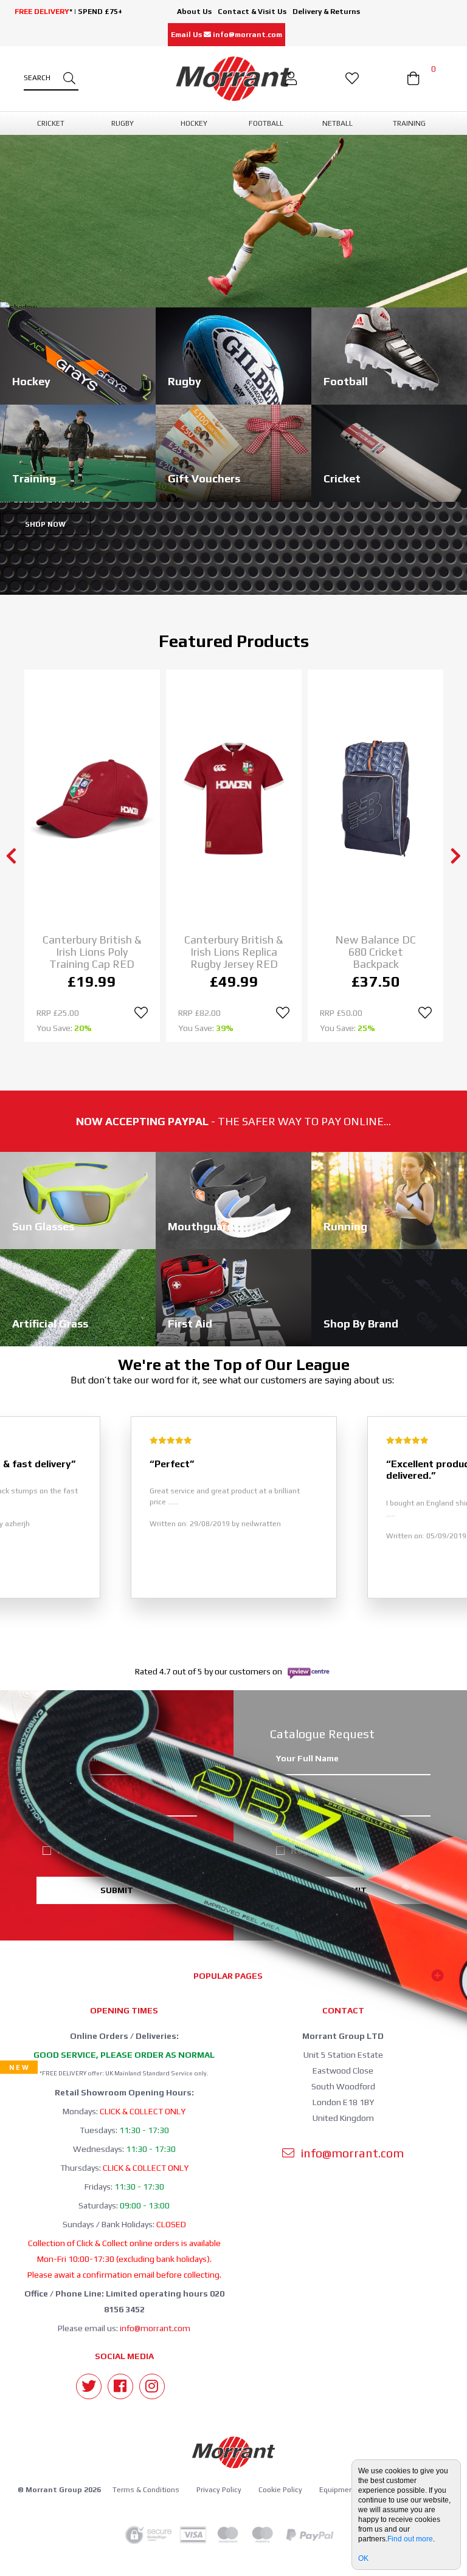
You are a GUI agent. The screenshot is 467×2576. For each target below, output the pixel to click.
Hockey (127, 1836)
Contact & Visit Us (252, 12)
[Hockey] (78, 355)
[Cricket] (389, 452)
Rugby (71, 1850)
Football (127, 1850)
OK (363, 2558)
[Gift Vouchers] (233, 452)
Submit (117, 1890)
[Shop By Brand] (389, 1297)
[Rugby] (233, 355)
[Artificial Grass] (78, 1297)
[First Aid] (233, 1297)
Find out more (410, 2539)
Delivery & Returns (326, 12)
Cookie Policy (280, 2490)
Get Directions (387, 548)
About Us (194, 12)
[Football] (389, 355)
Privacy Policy (219, 2490)
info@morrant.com (155, 2328)
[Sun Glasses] (78, 1200)
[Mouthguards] (233, 1200)
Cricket (71, 1836)
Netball (183, 1836)
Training (183, 1850)
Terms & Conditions (146, 2490)
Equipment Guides (351, 2490)
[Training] (78, 452)
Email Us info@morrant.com (227, 35)
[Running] (389, 1200)
